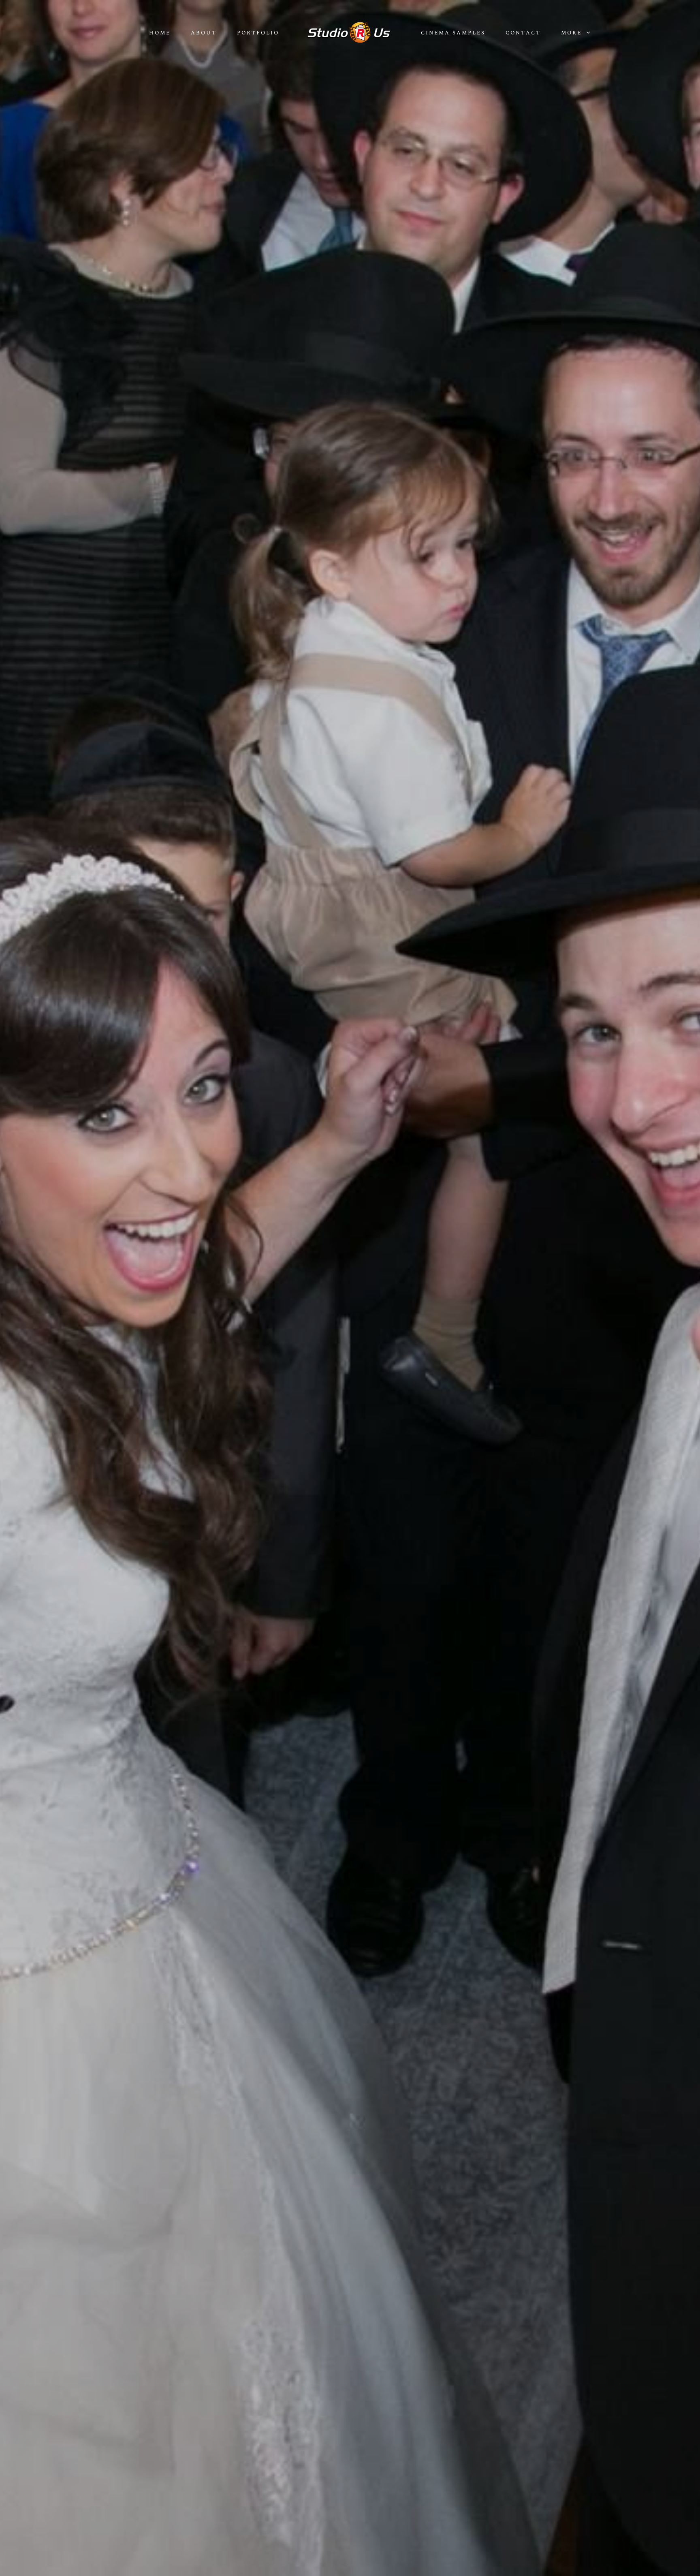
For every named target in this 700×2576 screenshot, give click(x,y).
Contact (523, 33)
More (573, 33)
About (204, 33)
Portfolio (258, 33)
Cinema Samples (453, 33)
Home (160, 33)
